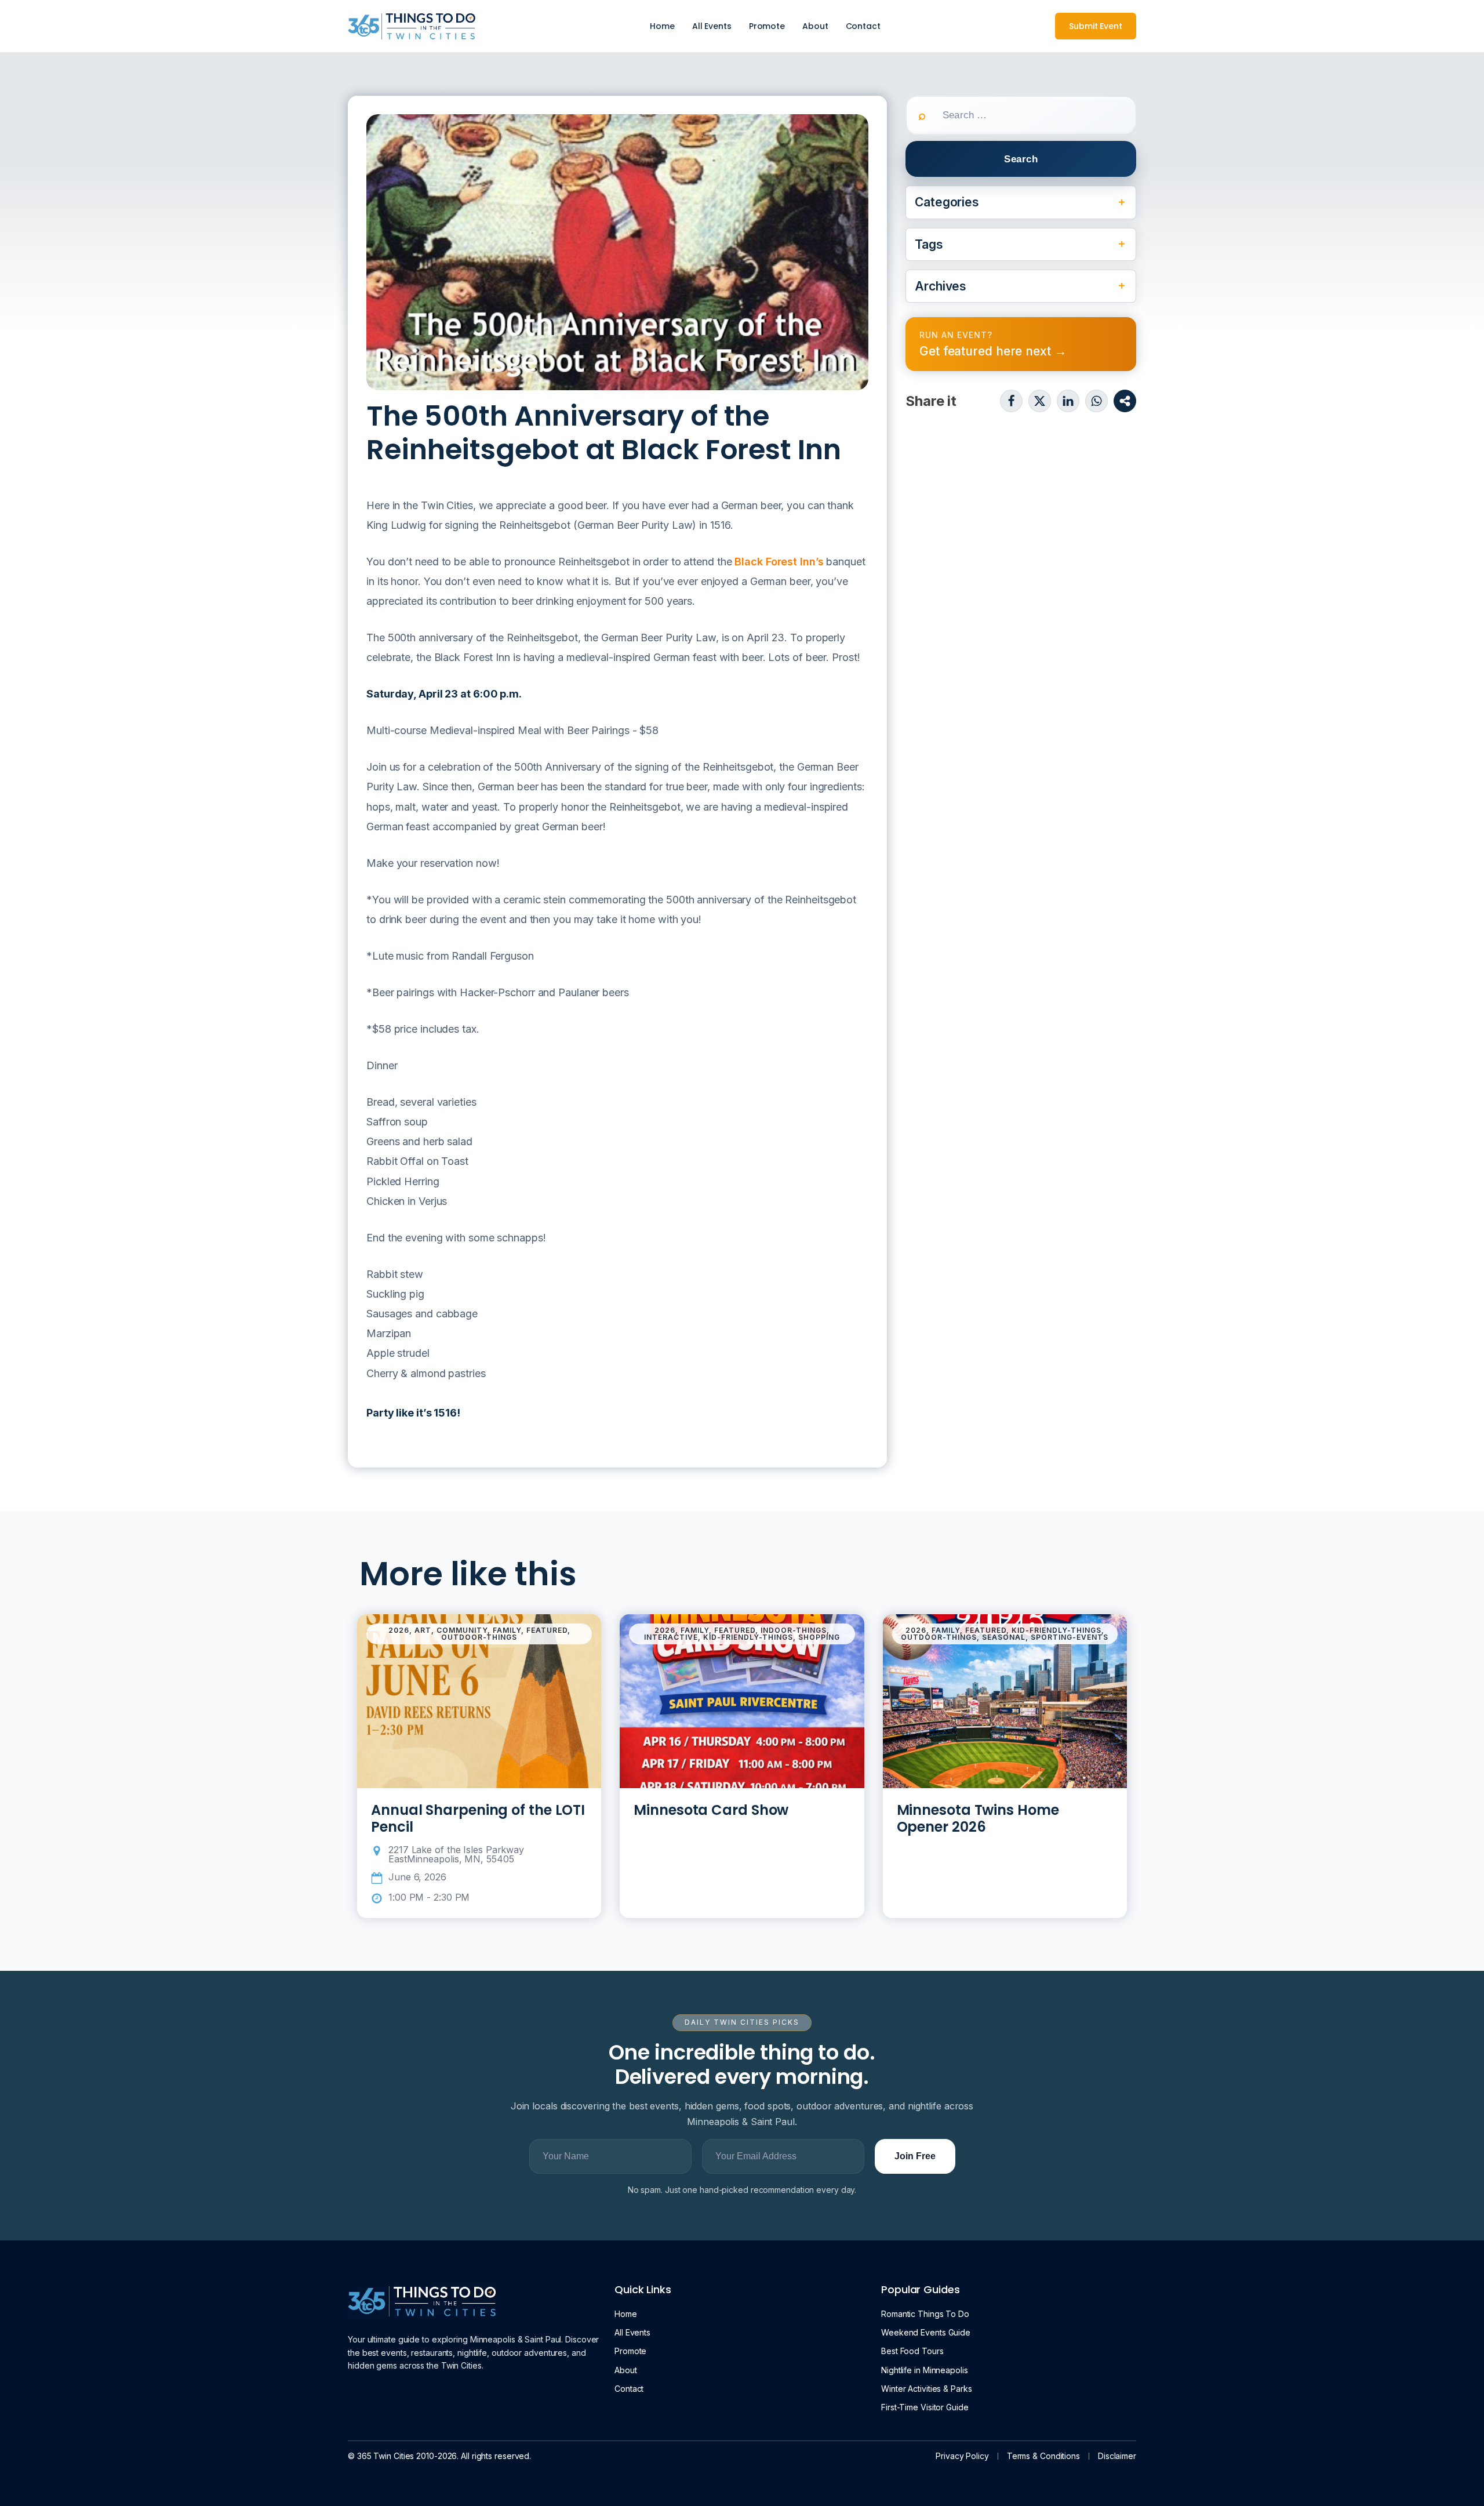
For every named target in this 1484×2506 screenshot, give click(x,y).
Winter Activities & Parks (927, 2389)
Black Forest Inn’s (779, 562)
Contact (863, 26)
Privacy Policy (962, 2456)
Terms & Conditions (1043, 2456)
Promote (767, 26)
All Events (712, 26)
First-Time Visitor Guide (925, 2407)
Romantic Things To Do (925, 2314)
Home (662, 26)
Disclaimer (1117, 2456)
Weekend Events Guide (926, 2332)
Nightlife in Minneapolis (925, 2370)
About (815, 26)
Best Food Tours (912, 2351)
